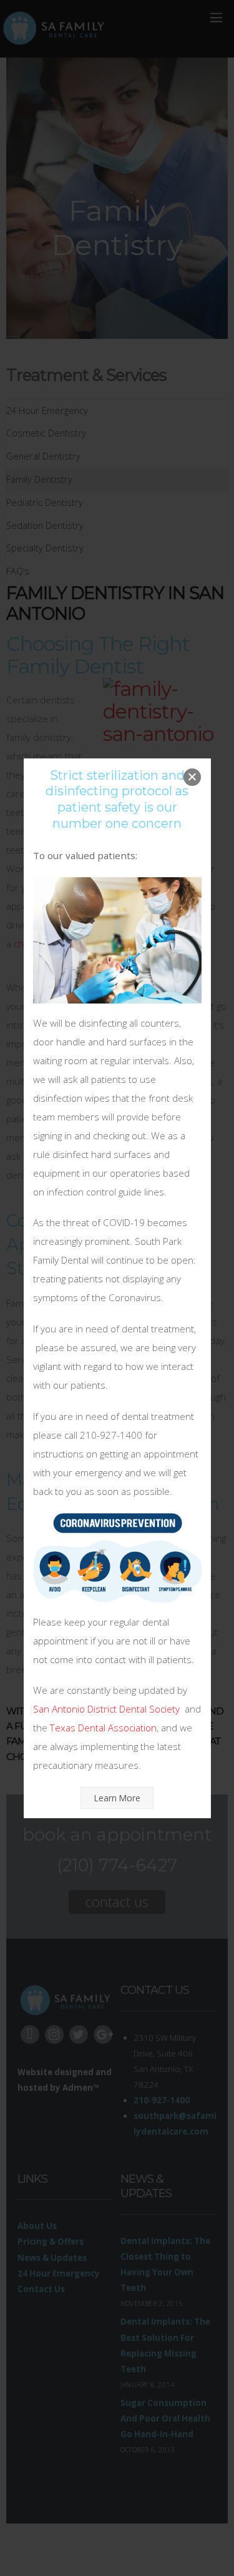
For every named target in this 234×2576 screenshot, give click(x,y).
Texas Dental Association (103, 1728)
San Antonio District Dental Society (106, 1709)
